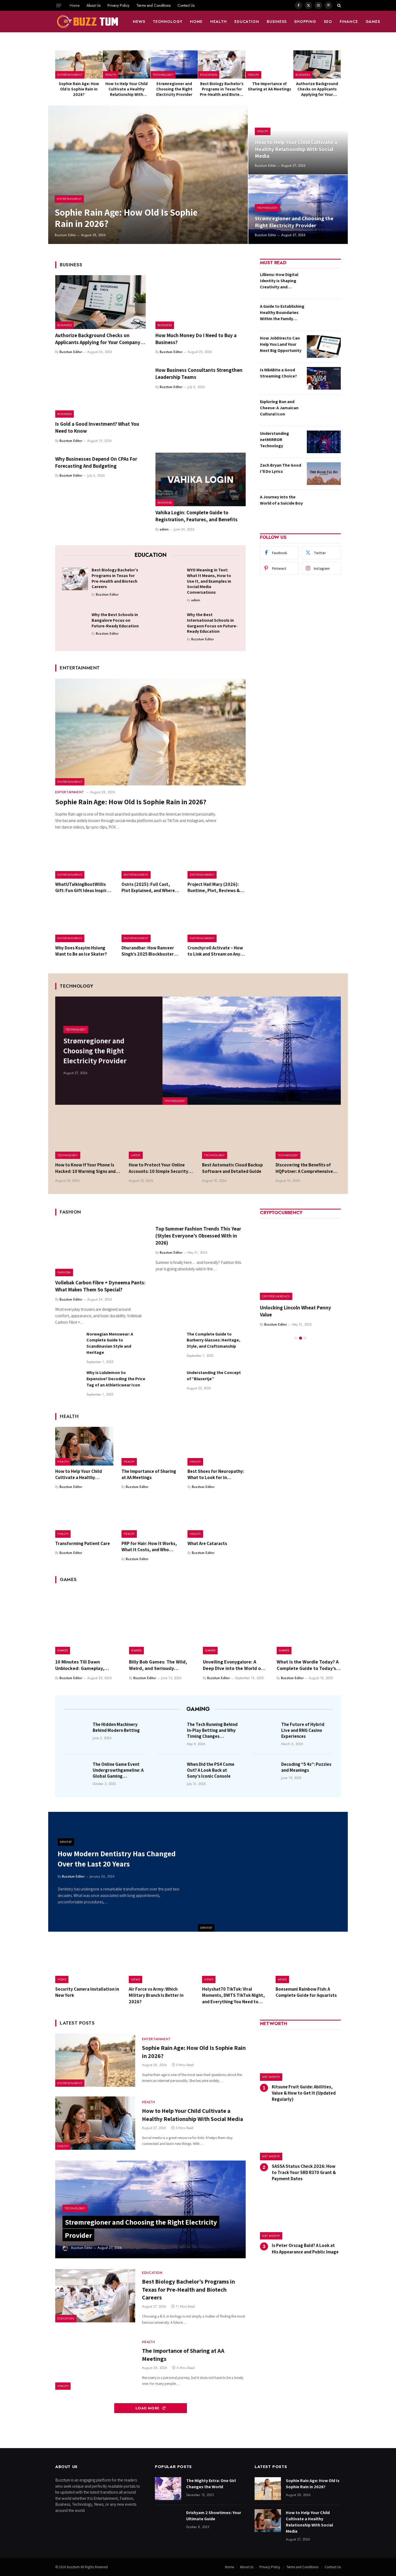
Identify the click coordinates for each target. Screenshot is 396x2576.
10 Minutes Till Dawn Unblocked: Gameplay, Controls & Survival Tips (81, 1665)
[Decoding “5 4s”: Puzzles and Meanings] (265, 1772)
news (139, 22)
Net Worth (271, 2077)
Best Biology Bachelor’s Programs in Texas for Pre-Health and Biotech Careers (222, 89)
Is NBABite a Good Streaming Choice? (278, 373)
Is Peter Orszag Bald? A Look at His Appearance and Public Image (305, 2248)
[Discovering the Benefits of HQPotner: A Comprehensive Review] (308, 1137)
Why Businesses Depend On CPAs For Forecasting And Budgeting (96, 462)
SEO (328, 22)
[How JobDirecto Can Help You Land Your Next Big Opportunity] (324, 347)
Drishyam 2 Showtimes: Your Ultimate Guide (214, 2516)
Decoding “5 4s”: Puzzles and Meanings (306, 1767)
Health (218, 22)
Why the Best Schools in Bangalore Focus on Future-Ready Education (115, 620)
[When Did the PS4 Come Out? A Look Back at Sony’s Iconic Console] (171, 1772)
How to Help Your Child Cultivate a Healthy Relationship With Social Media (126, 89)
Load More (148, 2408)
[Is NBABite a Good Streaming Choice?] (324, 378)
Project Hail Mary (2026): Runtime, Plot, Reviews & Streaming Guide (214, 887)
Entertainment (70, 75)
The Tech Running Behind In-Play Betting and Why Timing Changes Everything (212, 1730)
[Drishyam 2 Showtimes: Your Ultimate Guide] (168, 2521)
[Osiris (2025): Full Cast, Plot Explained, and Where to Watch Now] (151, 859)
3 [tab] (305, 1338)
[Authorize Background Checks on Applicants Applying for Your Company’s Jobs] (317, 64)
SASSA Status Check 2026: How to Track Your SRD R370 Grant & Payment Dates (304, 2172)
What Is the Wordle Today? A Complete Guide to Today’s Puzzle (308, 1665)
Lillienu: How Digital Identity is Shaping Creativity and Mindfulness (279, 281)
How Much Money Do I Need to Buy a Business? (196, 339)
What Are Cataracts (207, 1543)
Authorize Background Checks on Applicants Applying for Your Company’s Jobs (317, 89)
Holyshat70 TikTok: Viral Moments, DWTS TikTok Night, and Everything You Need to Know (233, 1995)
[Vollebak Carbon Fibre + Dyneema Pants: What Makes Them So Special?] (100, 1249)
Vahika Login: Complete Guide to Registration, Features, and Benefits (197, 516)
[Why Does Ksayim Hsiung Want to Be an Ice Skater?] (84, 923)
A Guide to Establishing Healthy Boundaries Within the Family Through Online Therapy (282, 313)
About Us (93, 5)
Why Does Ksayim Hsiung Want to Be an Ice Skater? (81, 951)
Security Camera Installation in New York (87, 1992)
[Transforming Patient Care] (84, 1518)
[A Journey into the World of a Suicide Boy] (324, 505)
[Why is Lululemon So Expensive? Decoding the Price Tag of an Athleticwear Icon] (68, 1383)
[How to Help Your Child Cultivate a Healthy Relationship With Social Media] (127, 64)
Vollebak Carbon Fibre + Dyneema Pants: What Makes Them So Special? (100, 1286)
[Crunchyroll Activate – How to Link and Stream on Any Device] (217, 923)
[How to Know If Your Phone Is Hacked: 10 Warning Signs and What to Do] (88, 1137)
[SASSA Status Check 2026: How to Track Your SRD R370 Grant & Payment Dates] (300, 2136)
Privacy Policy (118, 5)
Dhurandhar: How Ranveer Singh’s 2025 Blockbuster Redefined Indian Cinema (148, 951)
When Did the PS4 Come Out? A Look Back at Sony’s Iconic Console (211, 1770)
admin (164, 529)
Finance (349, 22)
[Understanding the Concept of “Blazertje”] (169, 1383)
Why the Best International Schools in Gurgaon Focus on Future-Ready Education (212, 623)
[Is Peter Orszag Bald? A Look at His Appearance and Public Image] (300, 2216)
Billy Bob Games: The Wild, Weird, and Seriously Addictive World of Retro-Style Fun (158, 1665)
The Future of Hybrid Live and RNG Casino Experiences (303, 1730)
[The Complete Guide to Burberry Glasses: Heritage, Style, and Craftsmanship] (169, 1344)
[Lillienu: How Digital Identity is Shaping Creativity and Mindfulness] (324, 283)
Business (277, 22)
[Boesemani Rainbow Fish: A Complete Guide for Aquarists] (308, 1962)
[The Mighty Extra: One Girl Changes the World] (168, 2489)
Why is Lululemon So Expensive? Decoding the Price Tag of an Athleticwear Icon (116, 1379)
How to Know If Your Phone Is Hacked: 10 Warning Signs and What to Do (85, 1168)
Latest (136, 1155)
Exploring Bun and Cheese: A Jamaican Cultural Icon (279, 408)
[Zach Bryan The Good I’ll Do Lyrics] (324, 474)
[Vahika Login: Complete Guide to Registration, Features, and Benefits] (201, 480)
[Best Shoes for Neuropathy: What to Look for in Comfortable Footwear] (217, 1446)
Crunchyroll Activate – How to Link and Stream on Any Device (215, 951)
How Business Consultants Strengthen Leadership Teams (199, 373)
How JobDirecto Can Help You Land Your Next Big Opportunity (281, 344)
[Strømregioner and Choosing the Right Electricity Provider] (174, 64)
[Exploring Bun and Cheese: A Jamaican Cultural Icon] (324, 410)
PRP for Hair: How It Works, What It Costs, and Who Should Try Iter (149, 1547)
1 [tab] (296, 1338)
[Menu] (59, 5)
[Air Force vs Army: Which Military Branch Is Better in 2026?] (161, 1962)
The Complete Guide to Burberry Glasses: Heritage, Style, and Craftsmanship (213, 1340)
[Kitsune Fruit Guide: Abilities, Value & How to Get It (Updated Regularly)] (300, 2057)
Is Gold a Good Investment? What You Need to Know (97, 427)
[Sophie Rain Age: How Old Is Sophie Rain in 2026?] (79, 64)
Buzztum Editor (65, 235)
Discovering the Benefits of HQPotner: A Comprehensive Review (304, 1168)
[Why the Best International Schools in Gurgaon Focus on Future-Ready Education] (170, 623)
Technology (168, 22)
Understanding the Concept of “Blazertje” (214, 1376)
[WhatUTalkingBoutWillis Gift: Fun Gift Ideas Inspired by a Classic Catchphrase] (84, 859)
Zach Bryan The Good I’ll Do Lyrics (281, 468)
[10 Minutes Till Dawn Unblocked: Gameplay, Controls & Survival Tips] (87, 1622)
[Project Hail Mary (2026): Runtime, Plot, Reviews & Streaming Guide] (217, 859)
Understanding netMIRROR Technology (275, 440)
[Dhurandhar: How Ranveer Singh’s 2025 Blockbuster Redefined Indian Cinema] (151, 923)
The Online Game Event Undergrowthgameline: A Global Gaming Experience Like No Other (118, 1770)
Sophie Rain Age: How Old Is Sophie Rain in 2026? (79, 89)
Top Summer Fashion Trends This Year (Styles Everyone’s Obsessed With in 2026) (198, 1236)
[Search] (338, 5)
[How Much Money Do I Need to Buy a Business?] (201, 302)
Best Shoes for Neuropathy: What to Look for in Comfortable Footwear (216, 1474)
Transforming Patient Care (83, 1543)
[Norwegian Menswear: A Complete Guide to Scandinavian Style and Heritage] (68, 1344)
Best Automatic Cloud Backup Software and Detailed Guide (232, 1168)
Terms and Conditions (153, 5)
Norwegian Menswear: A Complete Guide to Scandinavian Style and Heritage (110, 1343)
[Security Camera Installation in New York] (88, 1962)
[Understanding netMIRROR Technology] (324, 442)
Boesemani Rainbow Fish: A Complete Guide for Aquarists (306, 1992)
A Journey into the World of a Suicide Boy (281, 500)
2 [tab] (301, 1338)
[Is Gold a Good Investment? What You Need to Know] (100, 391)
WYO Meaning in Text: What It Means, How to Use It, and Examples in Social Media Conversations (209, 581)
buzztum (74, 2567)
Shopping (305, 22)
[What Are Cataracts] (217, 1518)
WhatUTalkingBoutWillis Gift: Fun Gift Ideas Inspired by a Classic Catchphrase (84, 887)
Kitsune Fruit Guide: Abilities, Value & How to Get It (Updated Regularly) (304, 2093)
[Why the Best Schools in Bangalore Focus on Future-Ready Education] (75, 623)
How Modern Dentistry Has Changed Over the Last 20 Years (117, 1859)
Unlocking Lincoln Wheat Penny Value (296, 1311)
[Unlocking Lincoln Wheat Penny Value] (300, 1260)
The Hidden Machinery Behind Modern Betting (116, 1727)
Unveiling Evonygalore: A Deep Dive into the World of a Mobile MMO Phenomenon (235, 1665)
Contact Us (186, 5)
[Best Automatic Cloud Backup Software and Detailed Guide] (235, 1137)
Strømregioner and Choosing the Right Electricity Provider (174, 89)
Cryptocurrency (276, 1296)
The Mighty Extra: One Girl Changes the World (211, 2484)
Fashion (64, 1272)
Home (75, 5)
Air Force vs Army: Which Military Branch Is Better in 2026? (156, 1995)
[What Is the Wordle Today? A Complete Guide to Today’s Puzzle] (309, 1622)
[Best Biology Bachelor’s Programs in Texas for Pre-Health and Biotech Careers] (222, 64)
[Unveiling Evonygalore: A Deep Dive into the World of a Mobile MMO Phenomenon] (235, 1622)
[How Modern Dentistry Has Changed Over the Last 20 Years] (273, 1872)
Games (373, 22)
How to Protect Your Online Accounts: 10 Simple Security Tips (159, 1168)
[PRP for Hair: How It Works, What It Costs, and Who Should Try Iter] (151, 1518)
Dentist (206, 1928)
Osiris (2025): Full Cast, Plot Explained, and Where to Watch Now (148, 887)
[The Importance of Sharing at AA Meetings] (269, 64)
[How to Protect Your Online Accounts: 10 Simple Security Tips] (161, 1137)
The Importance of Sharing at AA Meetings (270, 86)
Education (247, 22)
